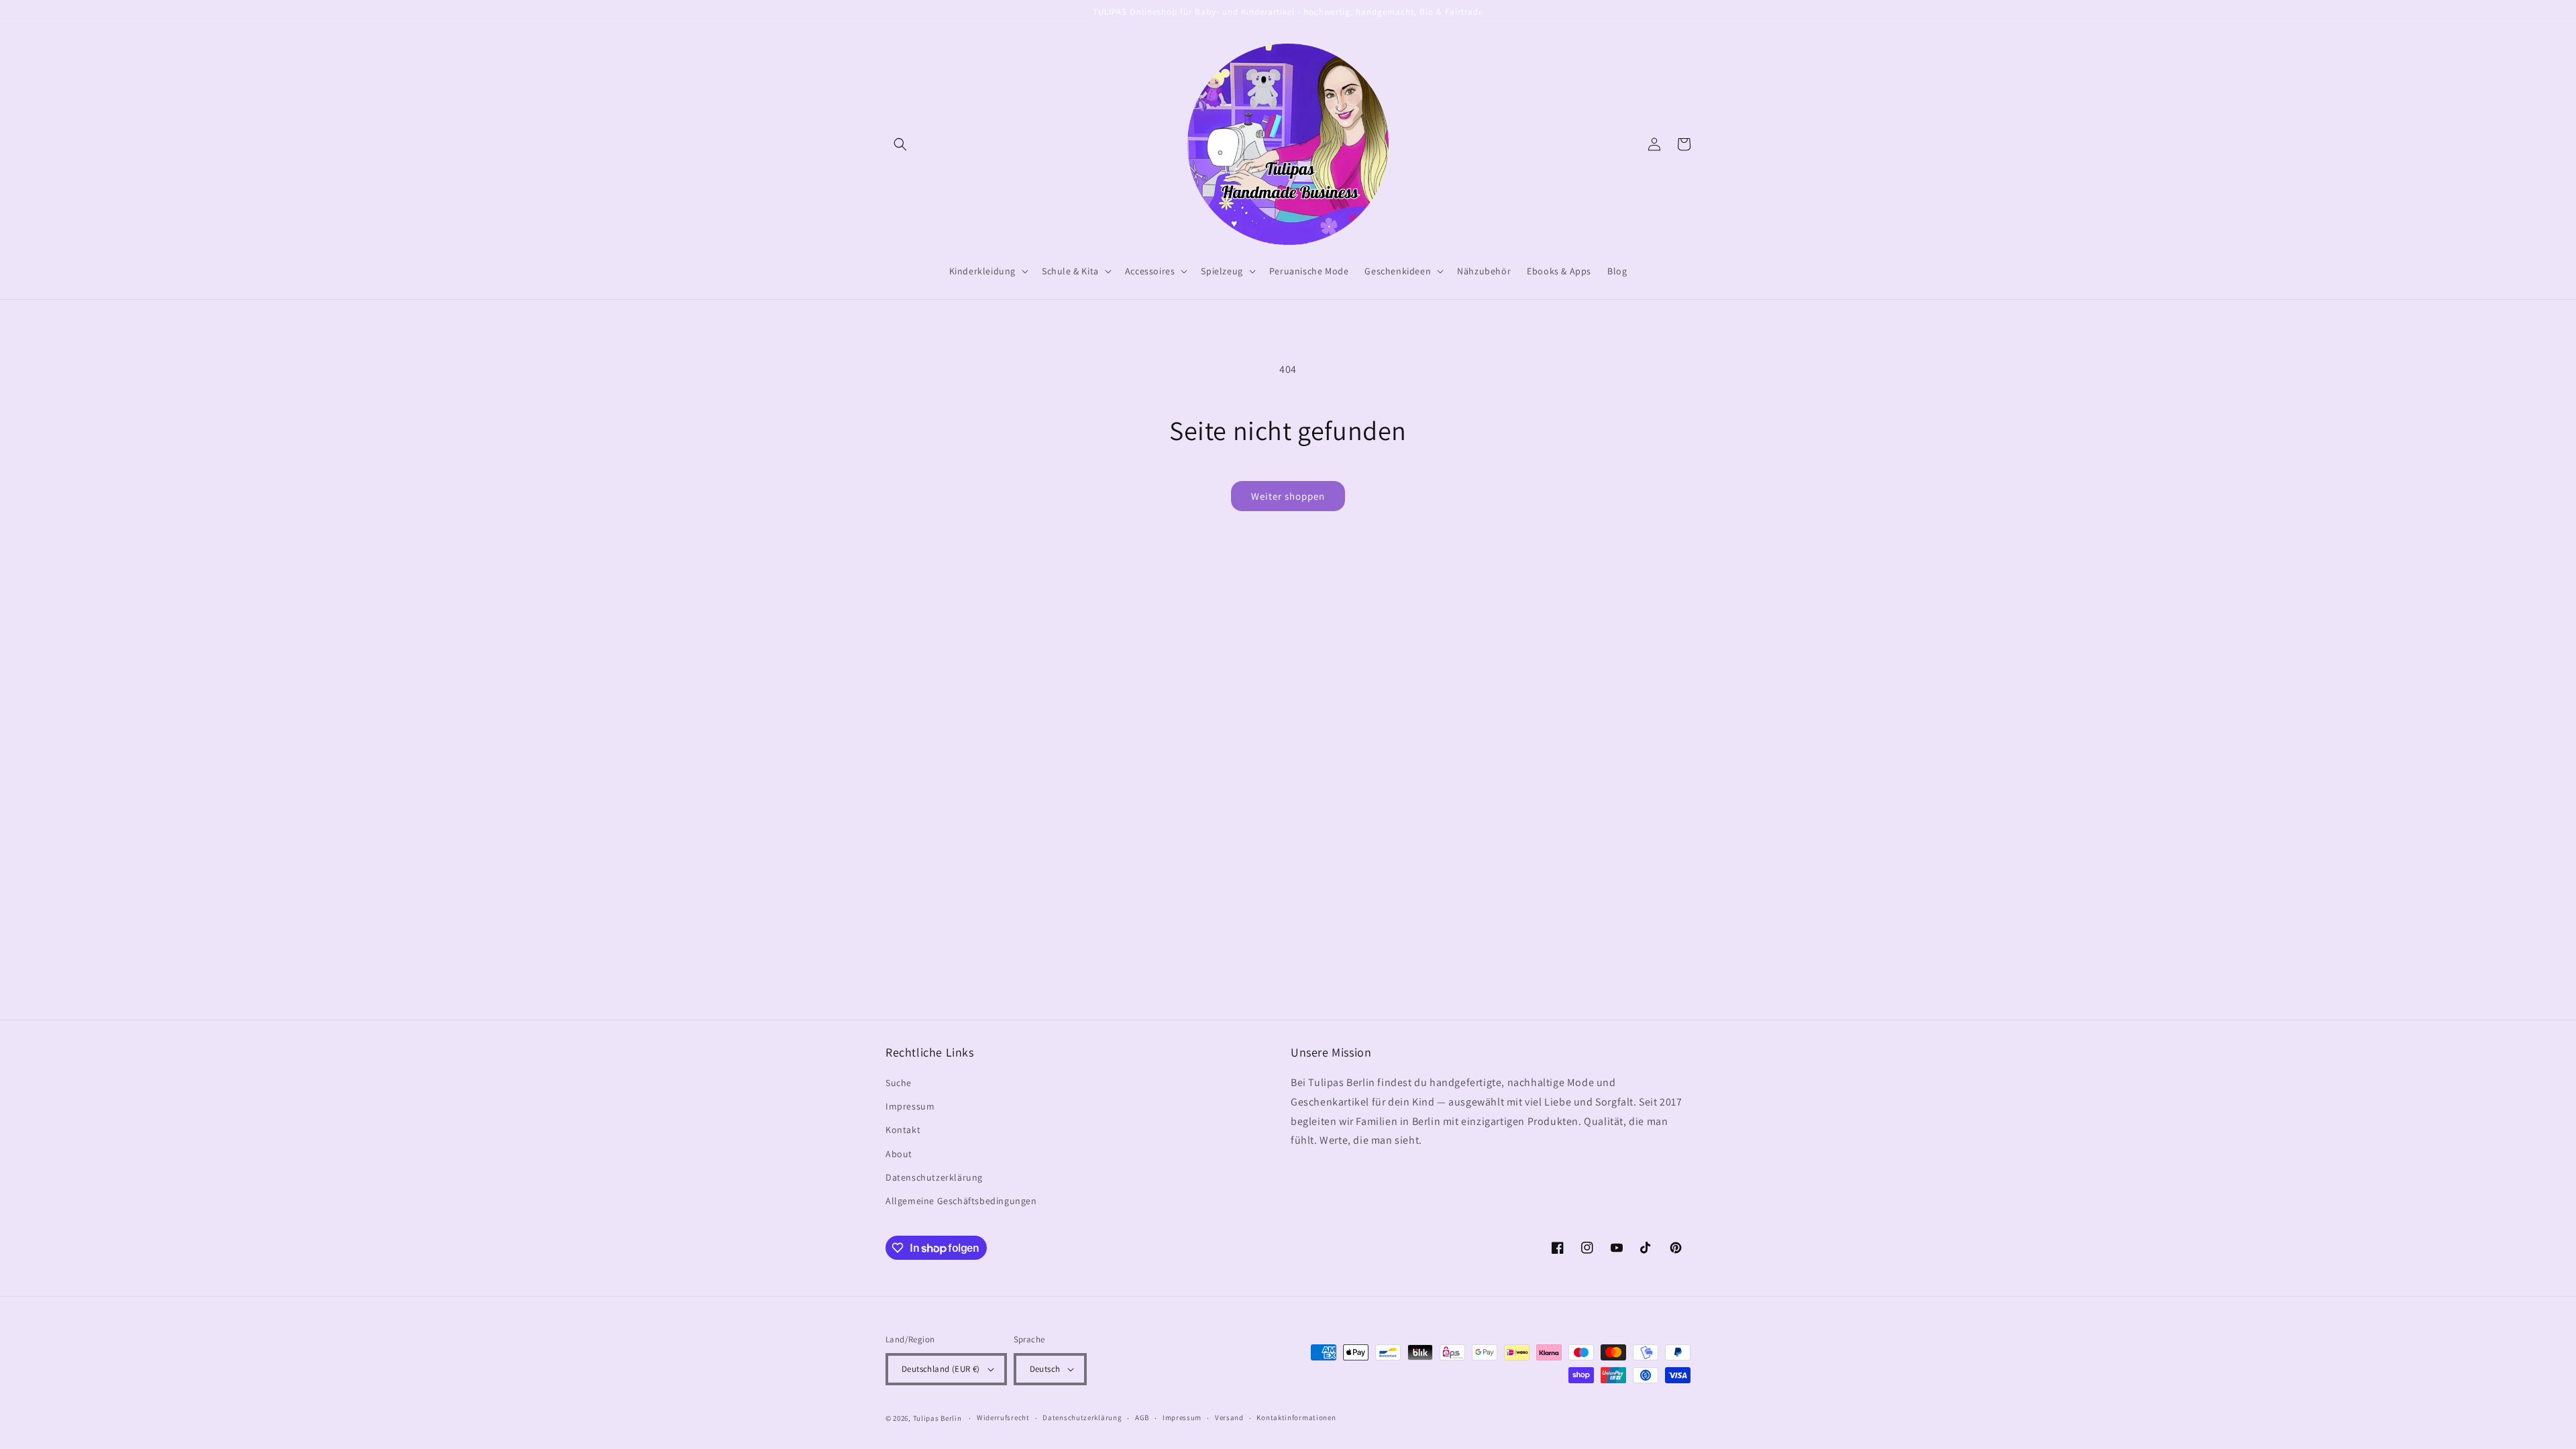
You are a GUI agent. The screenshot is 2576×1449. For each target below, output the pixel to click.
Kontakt (903, 1130)
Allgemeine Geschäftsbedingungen (961, 1201)
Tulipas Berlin (937, 1418)
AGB (1142, 1417)
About (899, 1154)
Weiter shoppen (1288, 496)
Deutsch (1045, 1369)
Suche (899, 1083)
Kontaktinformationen (1296, 1417)
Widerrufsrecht (1003, 1417)
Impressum (910, 1106)
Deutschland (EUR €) (941, 1369)
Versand (1229, 1417)
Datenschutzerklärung (934, 1177)
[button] (900, 144)
